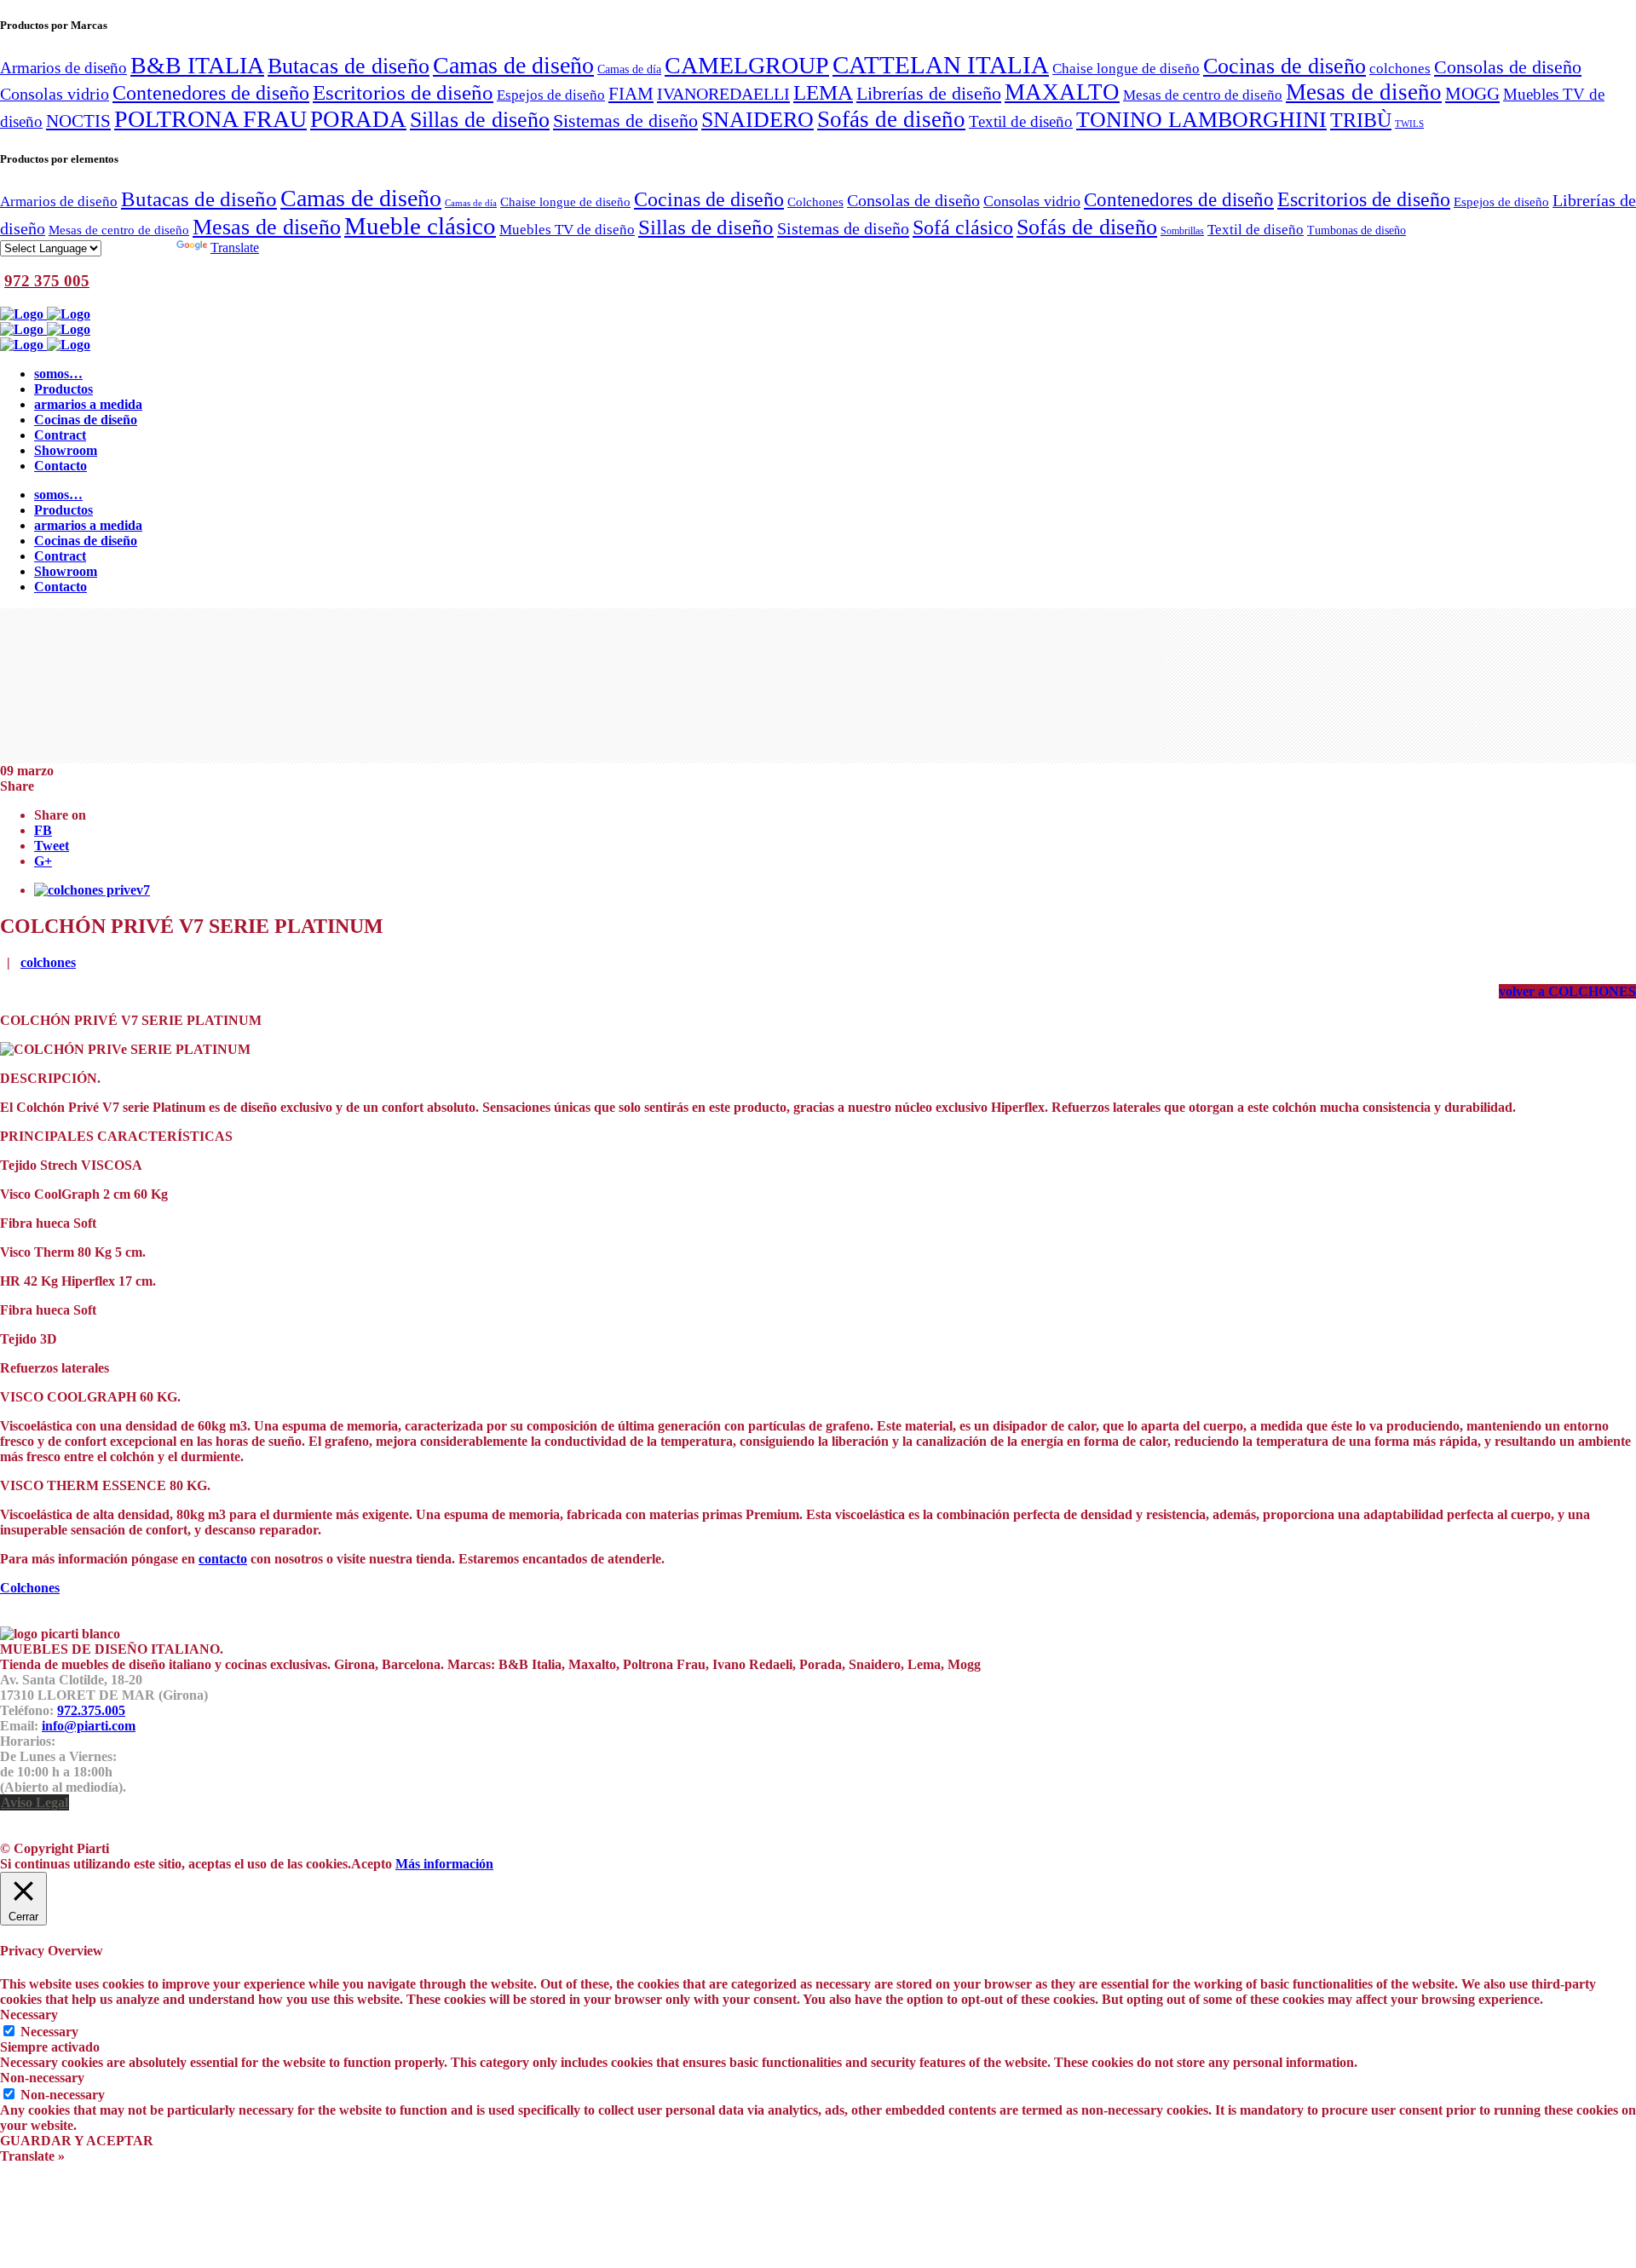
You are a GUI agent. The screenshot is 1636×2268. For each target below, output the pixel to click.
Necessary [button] (29, 2015)
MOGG (1472, 94)
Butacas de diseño (349, 66)
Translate (235, 248)
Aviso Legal (35, 1802)
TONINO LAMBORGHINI (1201, 120)
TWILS (1409, 124)
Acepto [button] (372, 1864)
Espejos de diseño (551, 95)
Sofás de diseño (891, 119)
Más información (444, 1864)
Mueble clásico (420, 226)
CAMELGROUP (747, 65)
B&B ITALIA (197, 65)
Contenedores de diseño (211, 92)
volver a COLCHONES (1567, 991)
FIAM (631, 94)
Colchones (815, 201)
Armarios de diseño (63, 68)
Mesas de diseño (1364, 92)
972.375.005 (91, 1710)
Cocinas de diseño (1285, 66)
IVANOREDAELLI (723, 94)
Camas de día (629, 69)
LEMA (823, 92)
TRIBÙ (1361, 120)
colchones (1400, 68)
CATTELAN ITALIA (941, 65)
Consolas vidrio (55, 94)
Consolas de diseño (1508, 67)
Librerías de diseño (929, 94)
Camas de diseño (513, 65)
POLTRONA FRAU (210, 119)
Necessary (49, 2032)
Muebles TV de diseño (567, 230)
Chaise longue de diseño (1126, 68)
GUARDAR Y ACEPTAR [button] (77, 2141)
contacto (223, 1559)
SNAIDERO (758, 120)
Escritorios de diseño (403, 92)
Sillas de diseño (480, 120)
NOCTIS (78, 121)
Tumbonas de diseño (1357, 230)
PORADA (358, 119)
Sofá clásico (963, 227)
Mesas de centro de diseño (1203, 95)
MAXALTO (1062, 92)
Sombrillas (1182, 231)
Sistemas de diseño (625, 121)
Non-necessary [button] (42, 2078)
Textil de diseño (1021, 121)
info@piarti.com (89, 1726)
